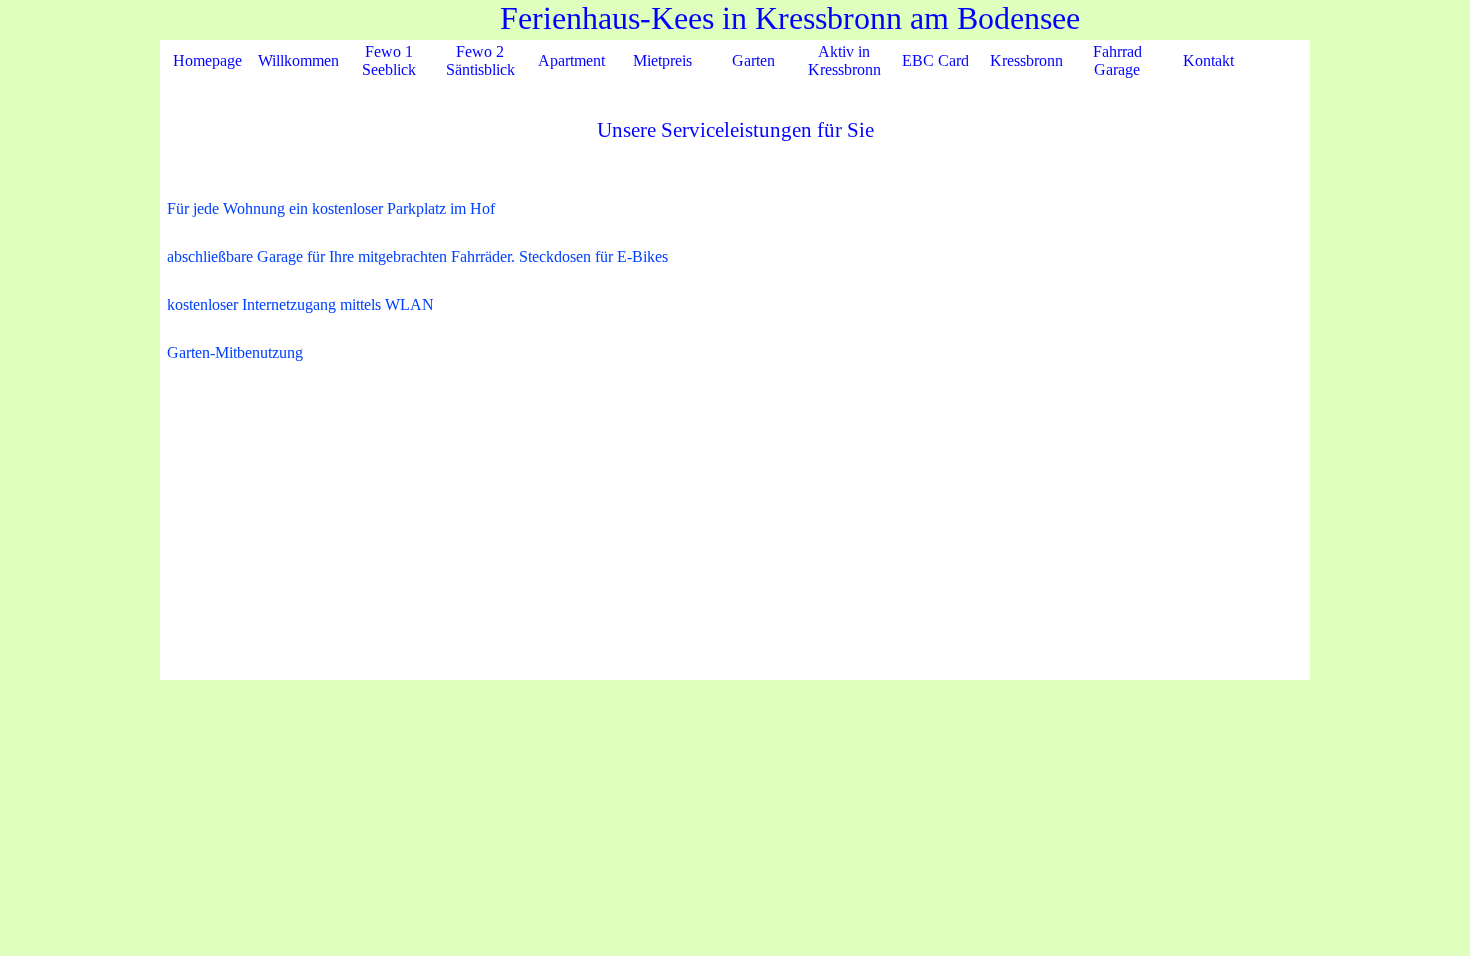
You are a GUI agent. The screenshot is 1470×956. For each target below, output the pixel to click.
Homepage (207, 60)
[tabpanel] (735, 315)
